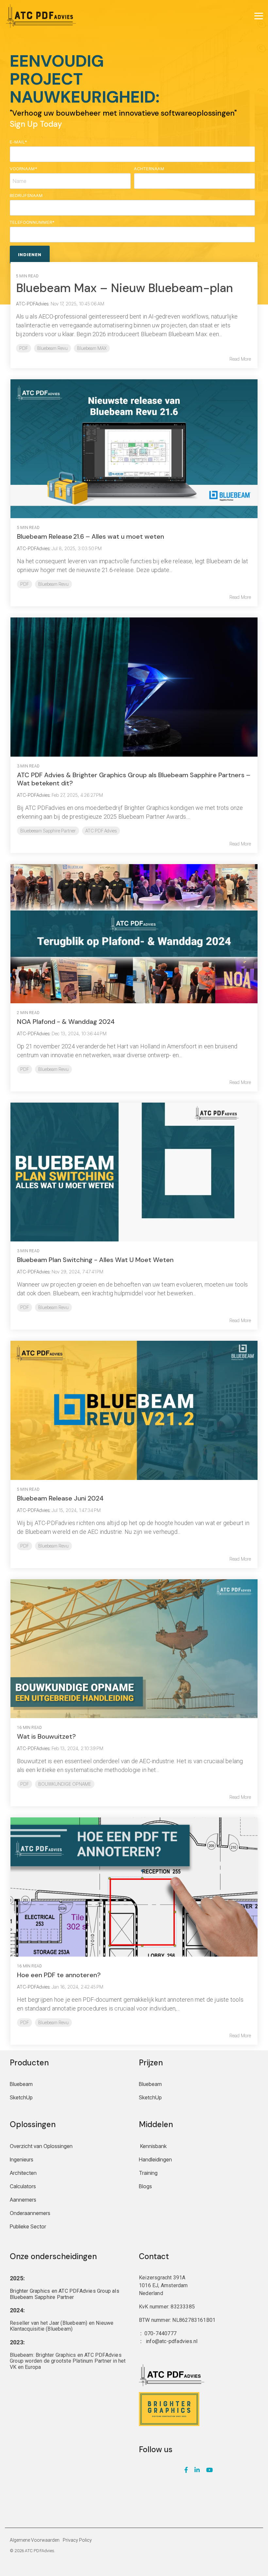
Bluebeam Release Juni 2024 (60, 1498)
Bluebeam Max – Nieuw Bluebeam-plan (125, 288)
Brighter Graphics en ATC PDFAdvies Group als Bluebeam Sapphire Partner (65, 2294)
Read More (240, 359)
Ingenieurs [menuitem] (22, 2159)
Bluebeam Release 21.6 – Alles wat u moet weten (91, 536)
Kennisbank (153, 2146)
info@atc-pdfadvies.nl (172, 2341)
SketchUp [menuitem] (21, 2097)
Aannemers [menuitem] (23, 2200)
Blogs (145, 2186)
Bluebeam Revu (52, 348)
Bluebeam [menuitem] (21, 2084)
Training (148, 2173)
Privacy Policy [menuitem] (77, 2540)
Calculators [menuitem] (23, 2186)
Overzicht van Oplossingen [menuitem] (41, 2146)
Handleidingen (155, 2159)
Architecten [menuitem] (23, 2173)
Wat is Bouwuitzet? (46, 1736)
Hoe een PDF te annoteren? (59, 1975)
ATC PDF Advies (101, 831)
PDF (24, 348)
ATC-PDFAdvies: (33, 304)
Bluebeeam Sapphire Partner (48, 831)
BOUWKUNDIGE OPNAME (65, 1784)
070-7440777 (160, 2333)
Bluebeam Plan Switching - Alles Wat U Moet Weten (95, 1260)
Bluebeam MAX (92, 348)
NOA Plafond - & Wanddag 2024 (66, 1022)
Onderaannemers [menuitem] (30, 2213)
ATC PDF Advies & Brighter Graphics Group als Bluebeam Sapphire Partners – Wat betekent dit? (134, 779)
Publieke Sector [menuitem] (28, 2226)
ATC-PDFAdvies (33, 548)
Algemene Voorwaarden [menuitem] (35, 2540)
